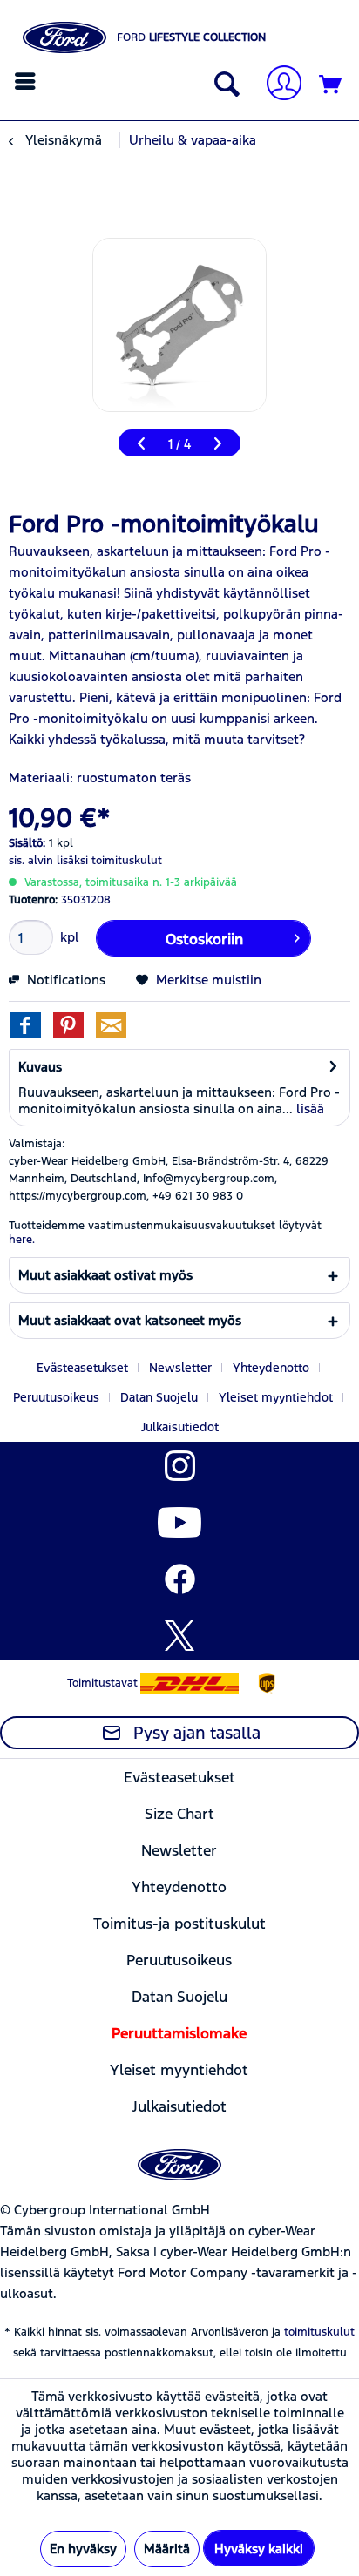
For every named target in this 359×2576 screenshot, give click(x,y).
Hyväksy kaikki (259, 2549)
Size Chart (179, 1814)
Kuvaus (40, 1067)
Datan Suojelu (159, 1397)
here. (22, 1240)
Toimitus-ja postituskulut (179, 1924)
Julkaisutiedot (180, 1427)
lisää (308, 1109)
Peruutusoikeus (56, 1397)
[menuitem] (27, 81)
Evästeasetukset (82, 1368)
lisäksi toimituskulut (109, 861)
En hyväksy (83, 2549)
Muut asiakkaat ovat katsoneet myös (130, 1320)
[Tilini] (277, 85)
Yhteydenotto (271, 1368)
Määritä (167, 2549)
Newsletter (180, 1368)
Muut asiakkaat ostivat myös (105, 1275)
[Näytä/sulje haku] (223, 85)
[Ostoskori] (331, 85)
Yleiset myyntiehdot (276, 1397)
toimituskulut (319, 2332)
